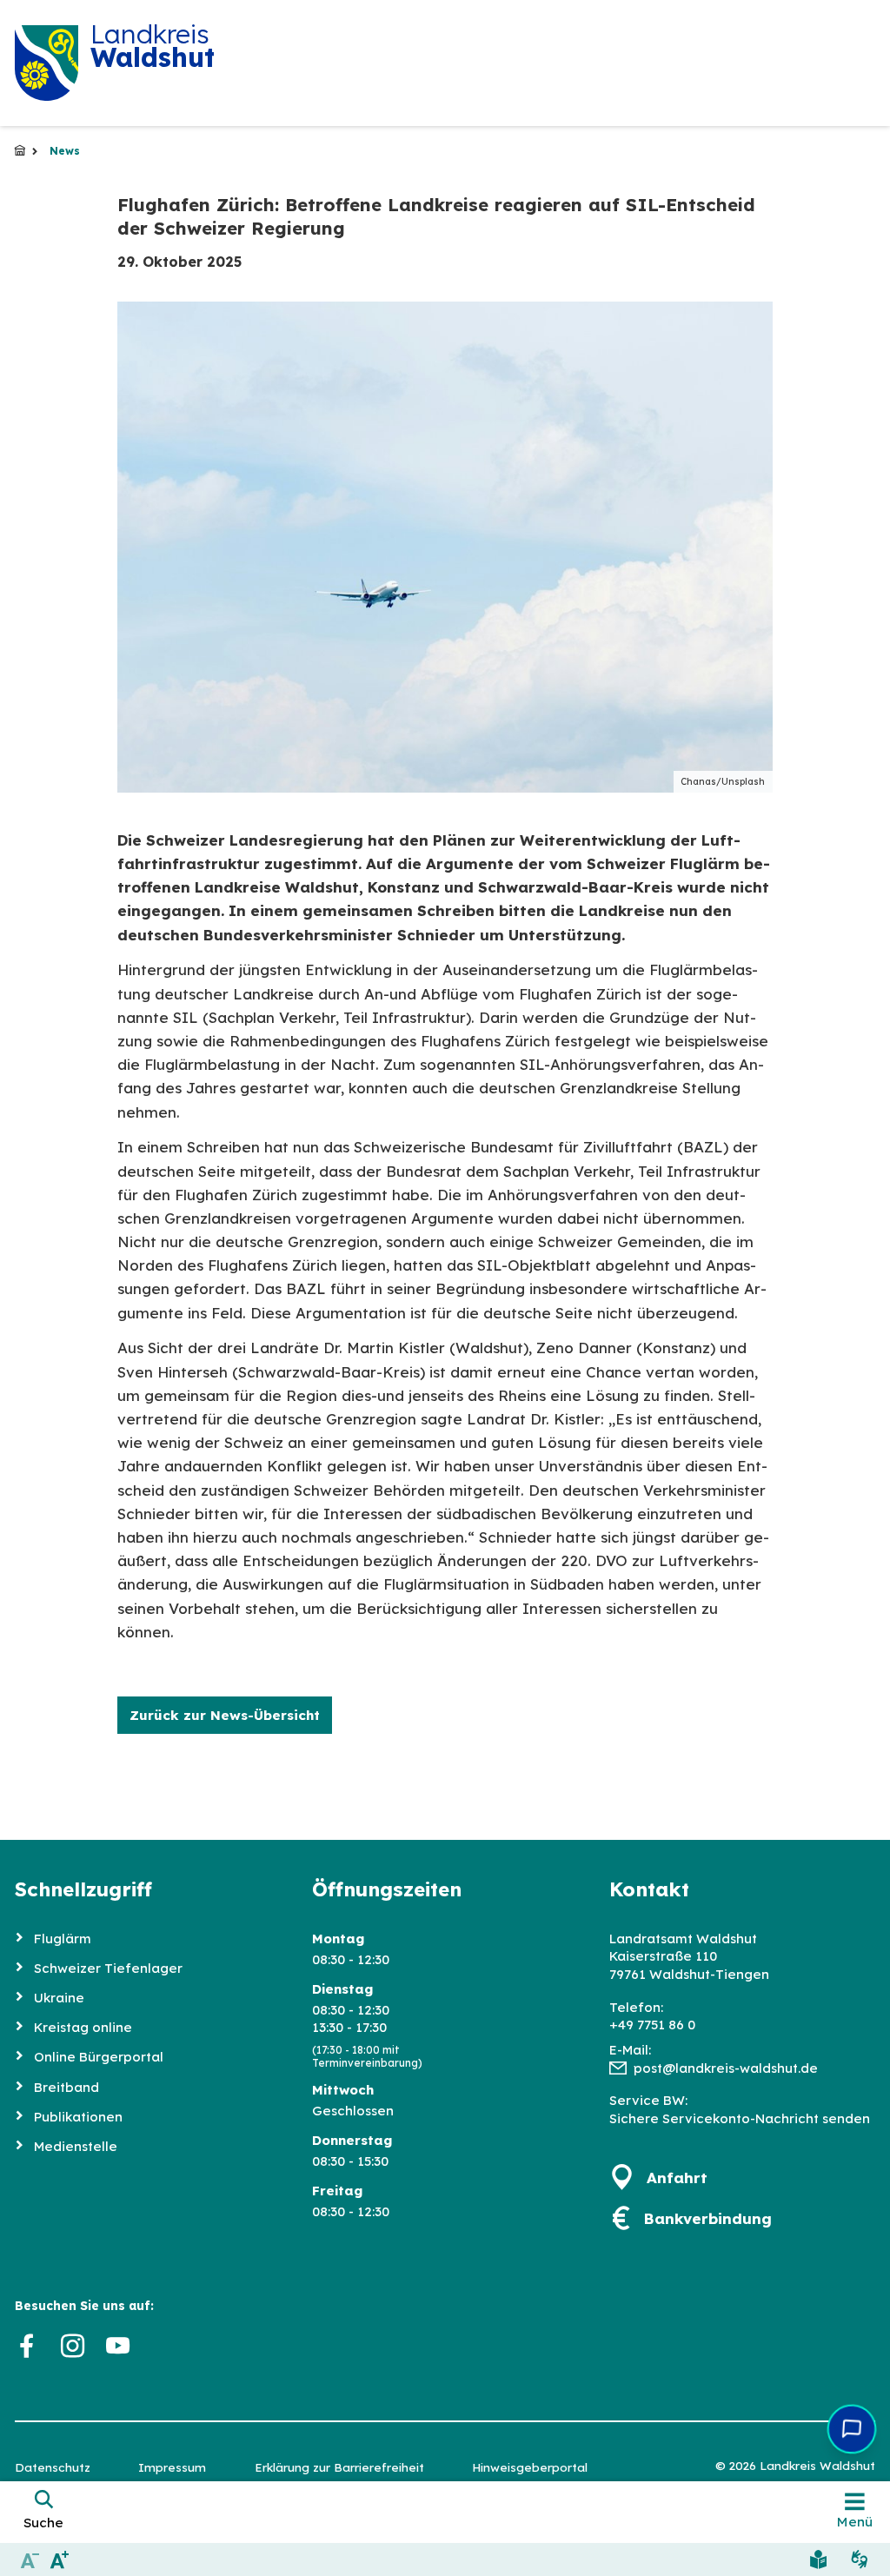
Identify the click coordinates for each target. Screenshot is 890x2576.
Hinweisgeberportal (530, 2467)
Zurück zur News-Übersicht (225, 1715)
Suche (43, 2523)
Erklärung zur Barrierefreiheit (339, 2467)
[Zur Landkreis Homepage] (46, 63)
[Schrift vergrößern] (60, 2559)
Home (20, 151)
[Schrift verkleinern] (30, 2559)
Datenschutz (53, 2467)
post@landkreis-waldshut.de (726, 2068)
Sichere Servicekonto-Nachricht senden (740, 2118)
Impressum (172, 2467)
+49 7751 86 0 (652, 2025)
